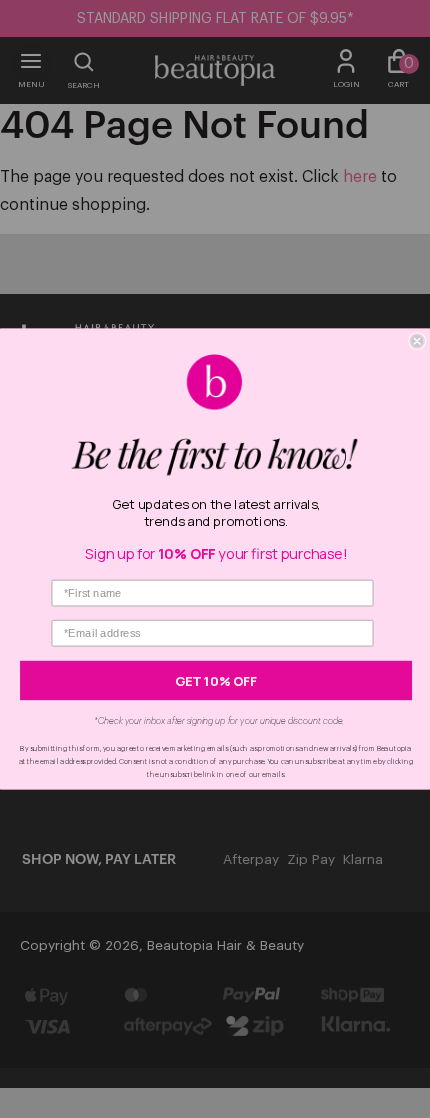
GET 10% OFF (216, 680)
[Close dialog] (417, 341)
